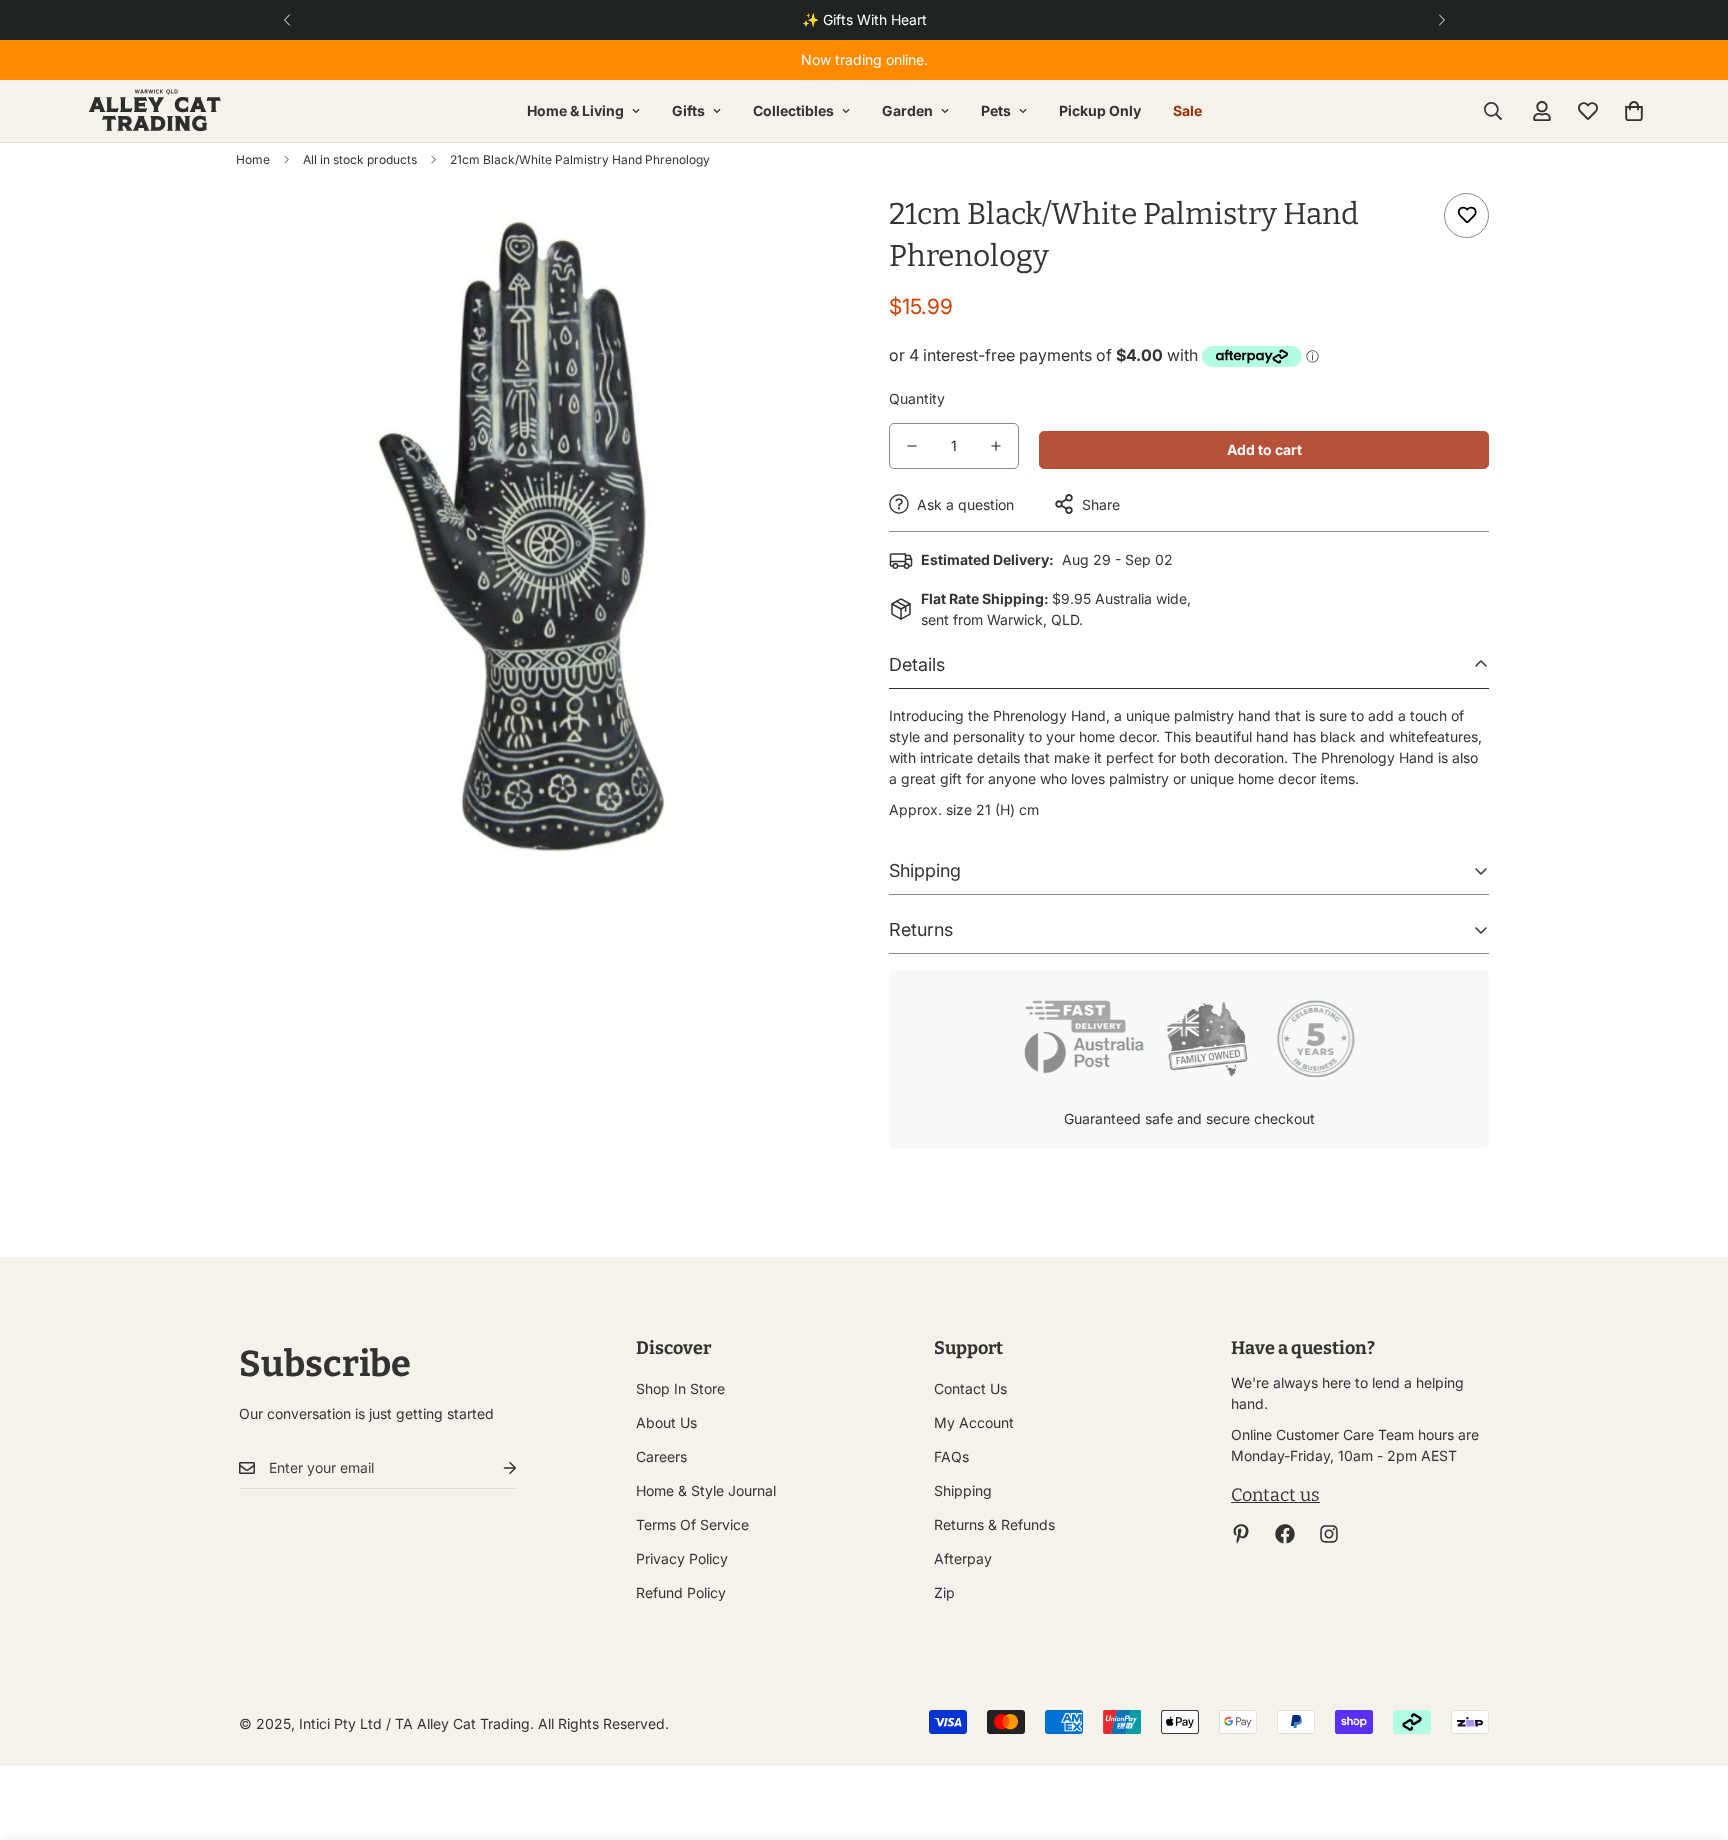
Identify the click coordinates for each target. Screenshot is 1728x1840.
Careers (661, 1456)
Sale (1187, 110)
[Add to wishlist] (1466, 215)
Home (253, 159)
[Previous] (286, 20)
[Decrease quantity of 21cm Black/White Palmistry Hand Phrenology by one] (912, 446)
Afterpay (963, 1558)
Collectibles (793, 110)
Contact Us (970, 1388)
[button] (1634, 111)
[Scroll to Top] (1689, 1731)
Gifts (688, 110)
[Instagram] (1329, 1534)
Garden (907, 110)
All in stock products (360, 159)
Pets (996, 110)
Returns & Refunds (994, 1524)
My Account (974, 1422)
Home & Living (575, 110)
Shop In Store (680, 1388)
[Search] (1493, 111)
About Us (666, 1422)
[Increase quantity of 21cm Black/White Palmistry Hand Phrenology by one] (996, 446)
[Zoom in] (796, 235)
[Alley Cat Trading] (155, 111)
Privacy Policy (682, 1558)
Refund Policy (681, 1592)
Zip (944, 1592)
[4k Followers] (1285, 1534)
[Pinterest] (1241, 1534)
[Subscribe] (494, 1468)
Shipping (963, 1490)
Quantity (917, 398)
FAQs (951, 1456)
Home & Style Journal (706, 1490)
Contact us (1275, 1495)
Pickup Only (1100, 110)
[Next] (1441, 20)
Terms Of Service (692, 1524)
